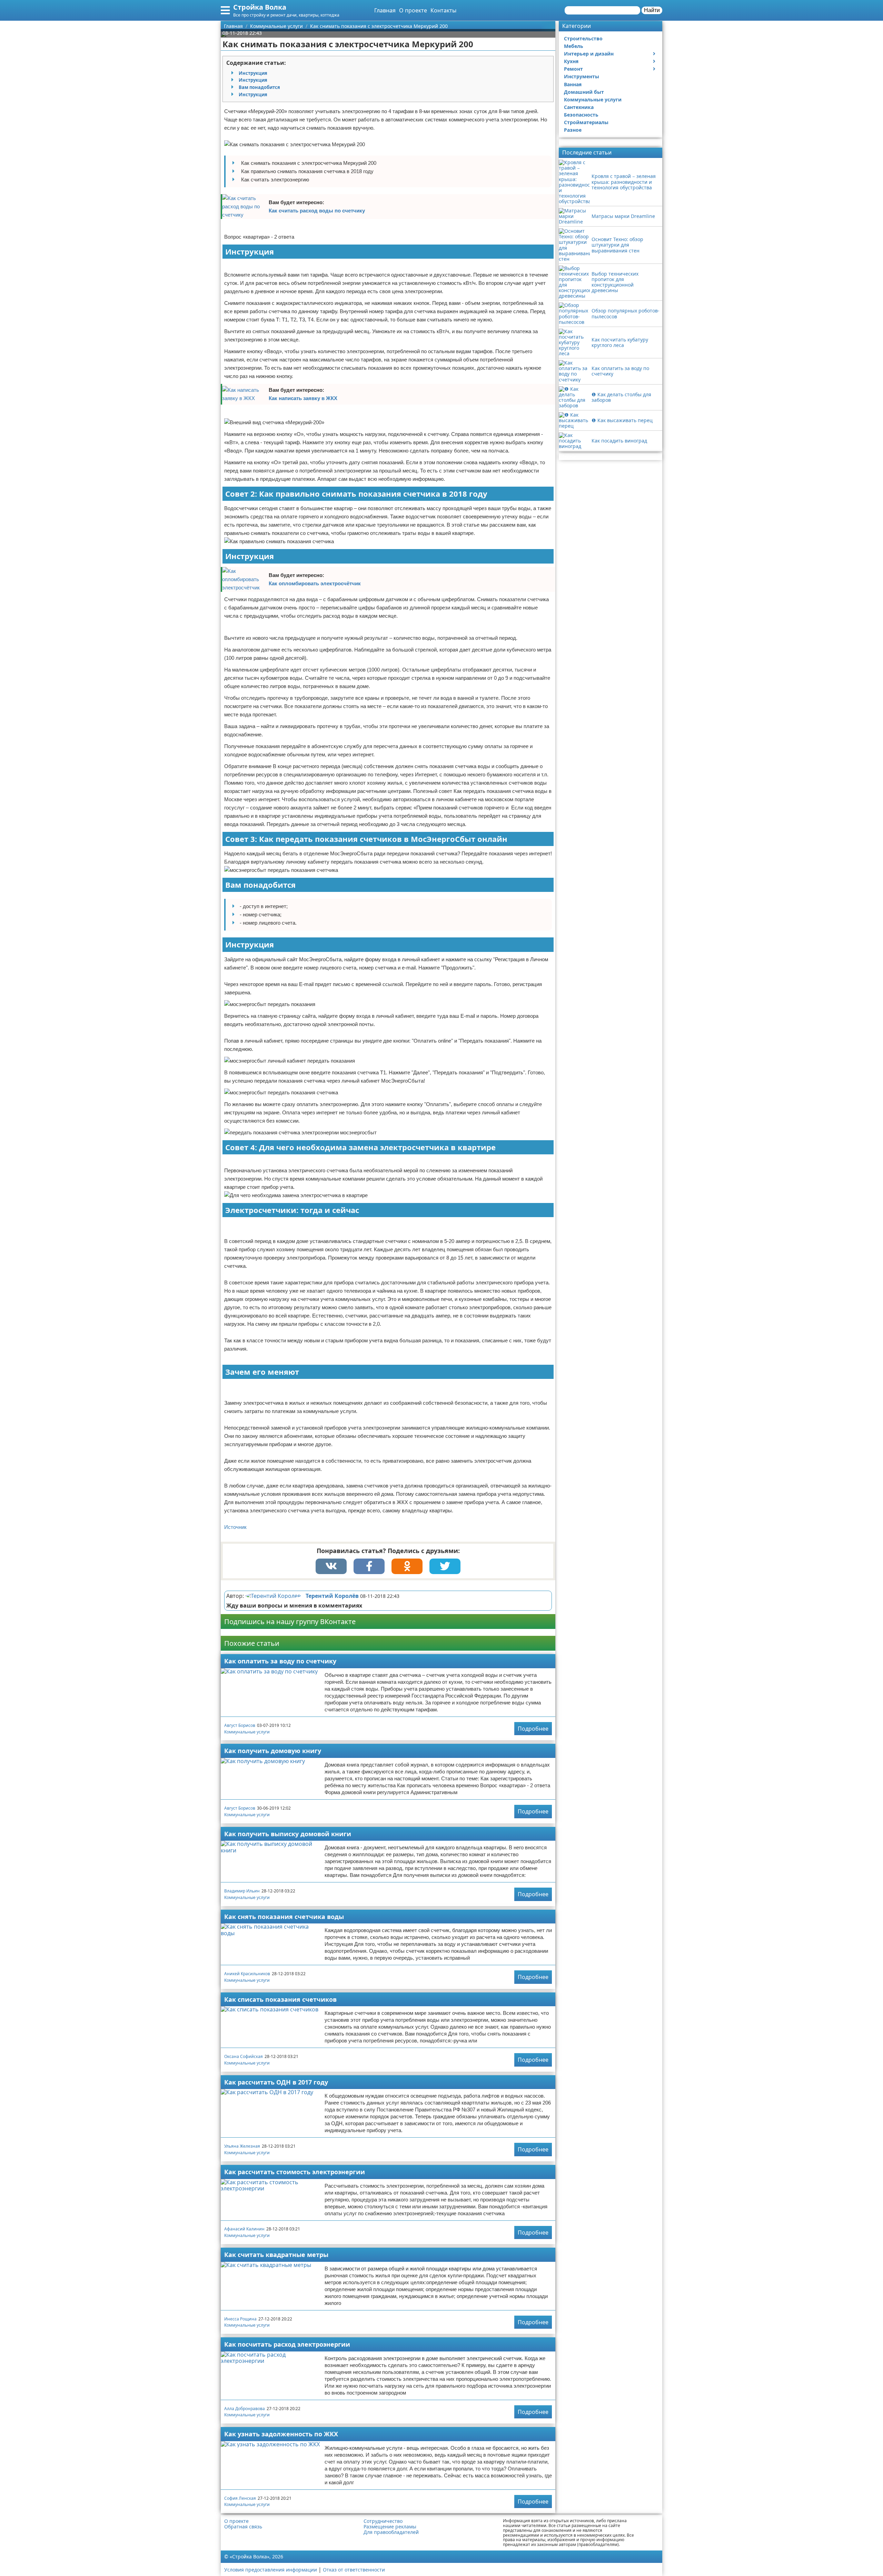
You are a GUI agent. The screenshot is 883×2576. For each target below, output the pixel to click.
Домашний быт (584, 92)
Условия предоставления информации (271, 2570)
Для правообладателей (391, 2532)
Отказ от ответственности (354, 2570)
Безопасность (581, 115)
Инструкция (253, 73)
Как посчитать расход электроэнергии (287, 2344)
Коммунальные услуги (247, 1732)
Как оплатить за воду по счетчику (280, 1661)
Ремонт (573, 69)
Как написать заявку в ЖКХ (303, 398)
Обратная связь (243, 2527)
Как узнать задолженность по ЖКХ (281, 2434)
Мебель (574, 46)
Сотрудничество (383, 2521)
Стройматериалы (586, 122)
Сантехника (579, 107)
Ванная (573, 84)
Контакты (443, 10)
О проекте (413, 10)
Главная (385, 10)
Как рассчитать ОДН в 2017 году (276, 2082)
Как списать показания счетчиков (280, 1999)
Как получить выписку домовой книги (288, 1834)
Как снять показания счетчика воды (284, 1917)
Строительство (583, 38)
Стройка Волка (260, 7)
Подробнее (533, 1729)
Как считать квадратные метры (276, 2255)
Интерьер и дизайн (589, 54)
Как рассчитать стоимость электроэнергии (295, 2172)
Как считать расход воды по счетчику (317, 211)
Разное (573, 130)
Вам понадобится (259, 87)
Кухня (571, 61)
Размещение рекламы (390, 2527)
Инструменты (582, 76)
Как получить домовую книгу (273, 1751)
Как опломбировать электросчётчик (315, 583)
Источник (235, 1527)
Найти (652, 10)
